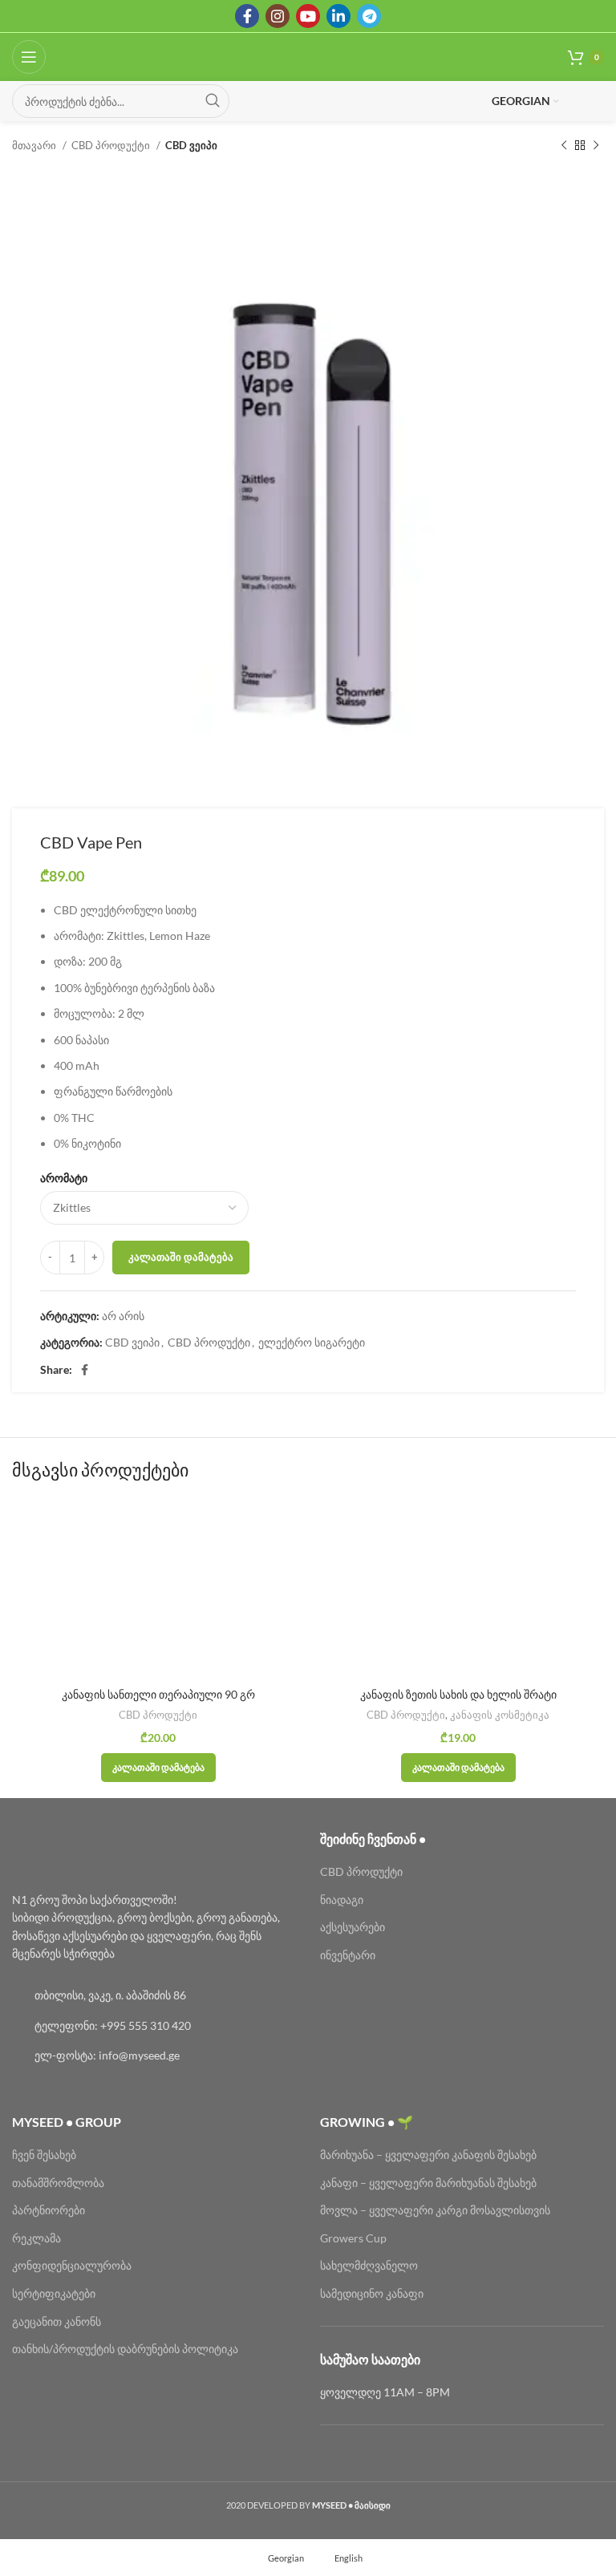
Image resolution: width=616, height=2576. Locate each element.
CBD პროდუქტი (112, 145)
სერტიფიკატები (54, 2293)
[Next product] (596, 146)
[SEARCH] (213, 101)
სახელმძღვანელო (369, 2265)
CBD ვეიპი (191, 145)
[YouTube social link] (308, 16)
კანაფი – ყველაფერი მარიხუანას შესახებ (428, 2183)
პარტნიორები (49, 2210)
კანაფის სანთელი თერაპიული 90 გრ (158, 1694)
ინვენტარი (348, 1955)
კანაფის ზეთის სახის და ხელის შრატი (458, 1694)
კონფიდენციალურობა (72, 2265)
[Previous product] (564, 146)
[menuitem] (279, 2558)
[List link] (154, 1995)
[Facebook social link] (247, 16)
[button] (158, 1768)
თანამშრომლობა (58, 2183)
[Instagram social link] (278, 16)
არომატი (64, 1178)
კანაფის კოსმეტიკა (500, 1715)
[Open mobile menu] (29, 57)
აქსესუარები (353, 1927)
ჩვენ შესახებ (44, 2155)
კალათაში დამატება (181, 1257)
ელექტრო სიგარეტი (312, 1342)
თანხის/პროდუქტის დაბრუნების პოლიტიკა (125, 2349)
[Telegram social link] (369, 16)
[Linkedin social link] (338, 16)
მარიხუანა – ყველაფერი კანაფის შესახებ (430, 2155)
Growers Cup (353, 2238)
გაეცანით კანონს (57, 2321)
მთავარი (35, 145)
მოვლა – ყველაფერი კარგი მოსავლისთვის (435, 2210)
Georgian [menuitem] (286, 2558)
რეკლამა (36, 2238)
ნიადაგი (342, 1900)
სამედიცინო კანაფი (372, 2293)
